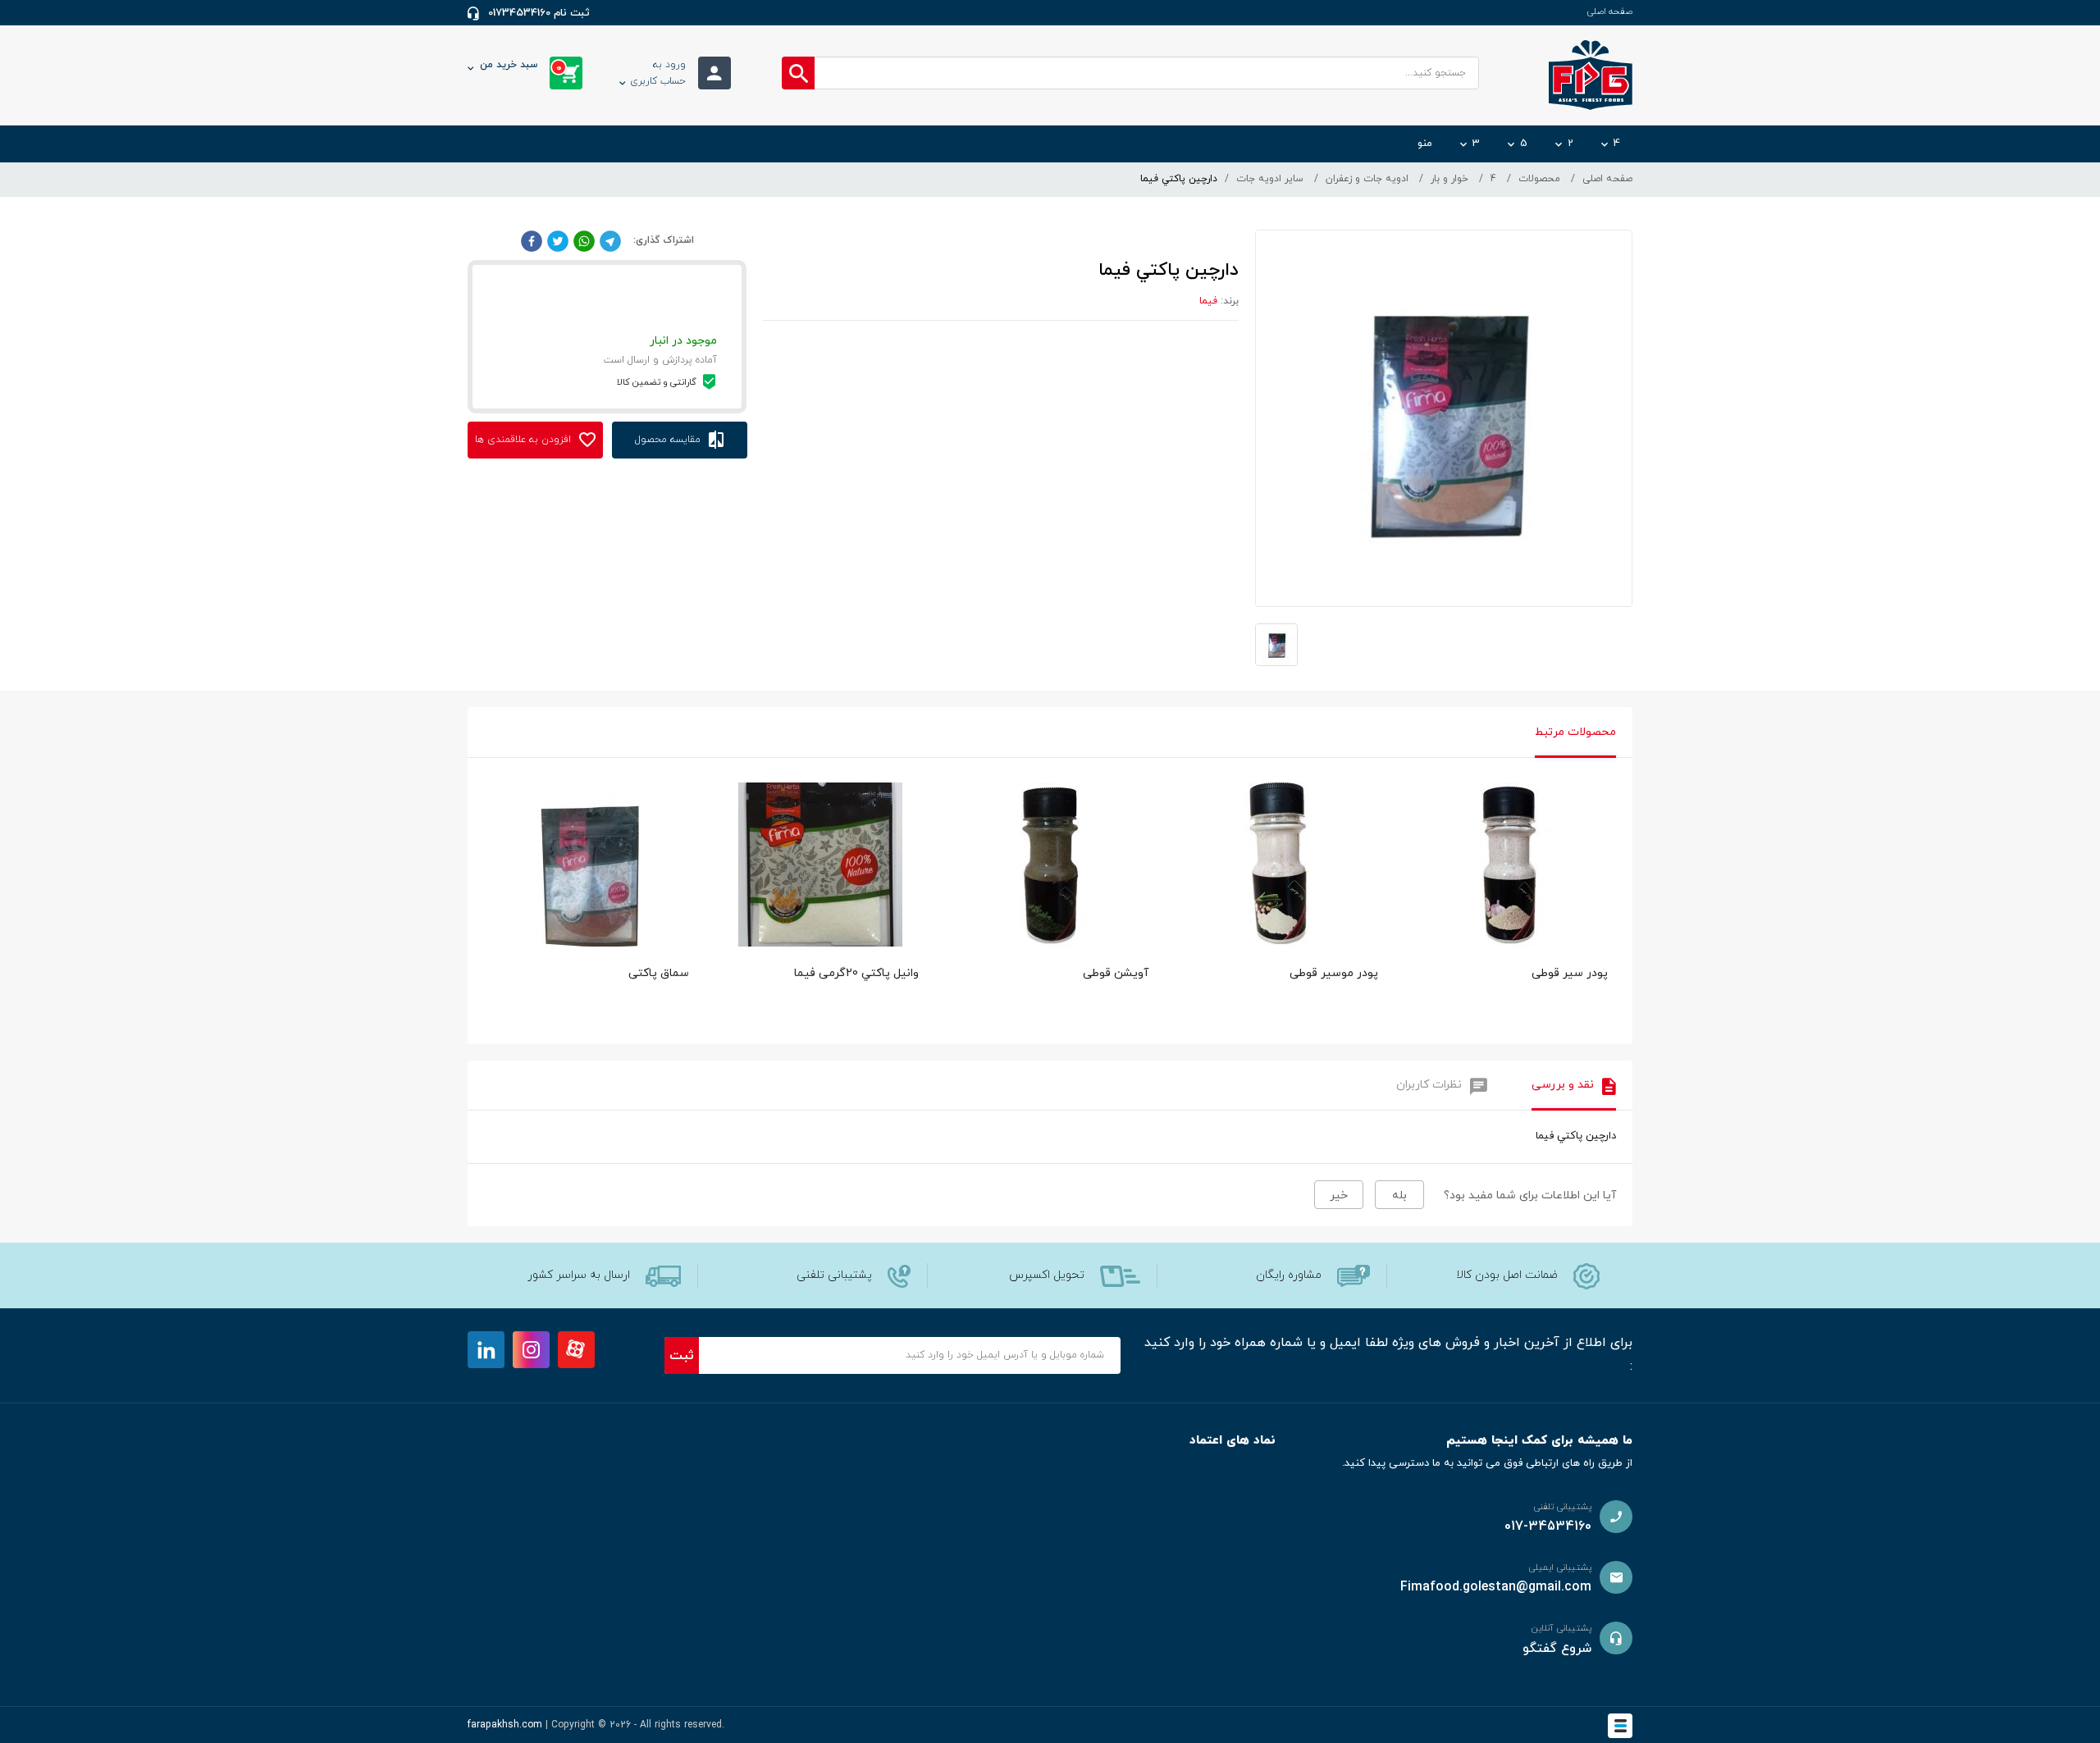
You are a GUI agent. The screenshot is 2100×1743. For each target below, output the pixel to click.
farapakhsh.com (505, 1725)
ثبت (682, 1356)
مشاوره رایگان (1289, 1275)
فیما (1208, 301)
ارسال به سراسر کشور (579, 1275)
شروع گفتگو (1557, 1649)
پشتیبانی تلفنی (834, 1275)
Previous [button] (492, 848)
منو (1425, 144)
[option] (1509, 909)
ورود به (658, 73)
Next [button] (1608, 848)
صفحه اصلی (1609, 11)
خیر (1339, 1195)
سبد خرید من (521, 66)
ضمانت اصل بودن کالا (1507, 1275)
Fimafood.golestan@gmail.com (1496, 1587)
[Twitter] (558, 240)
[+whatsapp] (584, 240)
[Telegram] (610, 240)
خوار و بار (1449, 179)
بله (1399, 1195)
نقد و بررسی (1563, 1085)
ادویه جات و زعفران (1367, 179)
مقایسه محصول (669, 440)
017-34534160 (1548, 1526)
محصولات (1539, 179)
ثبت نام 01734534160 (539, 13)
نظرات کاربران (1429, 1085)
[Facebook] (532, 240)
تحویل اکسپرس (1047, 1275)
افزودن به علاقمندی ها (525, 440)
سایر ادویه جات (1270, 179)
